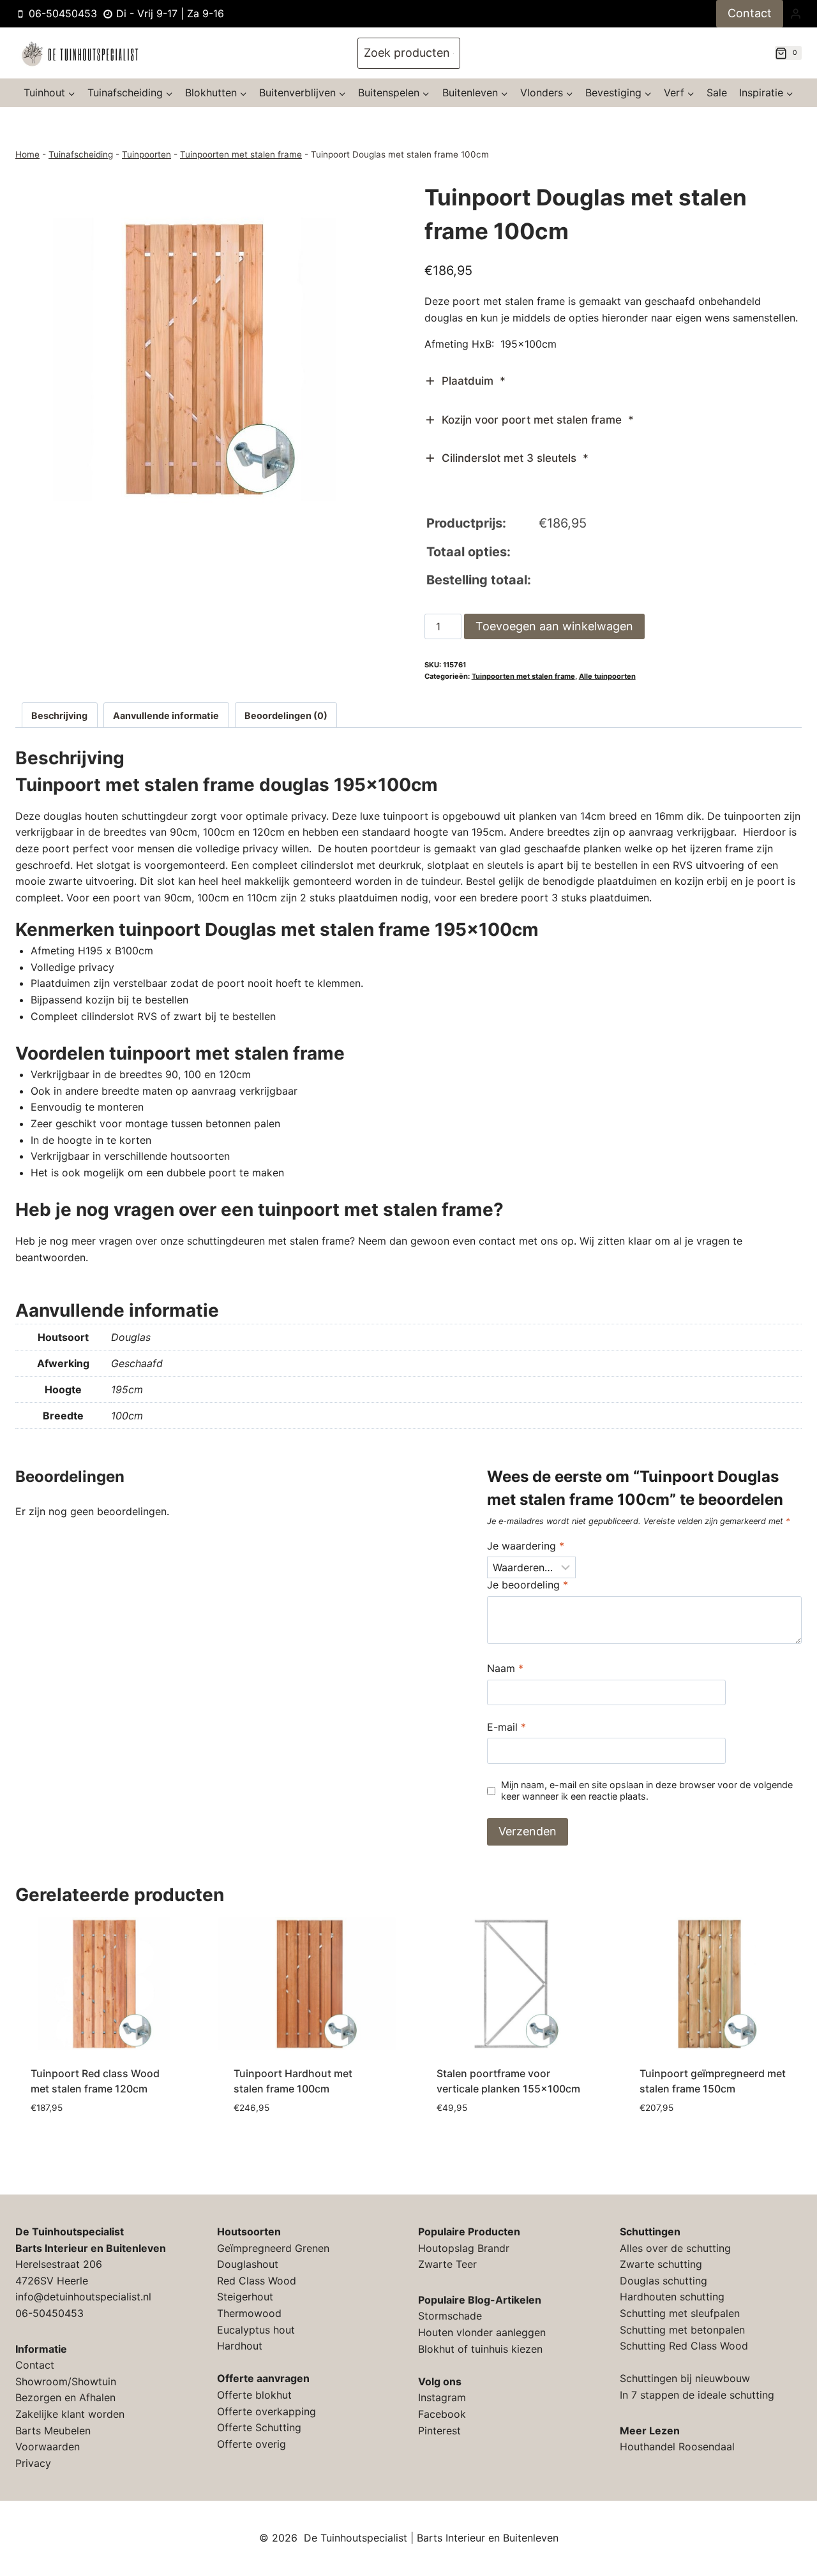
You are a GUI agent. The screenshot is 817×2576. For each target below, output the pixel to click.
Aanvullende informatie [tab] (166, 715)
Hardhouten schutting (672, 2297)
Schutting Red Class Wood (684, 2346)
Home (27, 154)
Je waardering (526, 1546)
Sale (717, 93)
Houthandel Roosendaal (677, 2446)
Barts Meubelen (53, 2431)
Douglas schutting (663, 2281)
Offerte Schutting (259, 2427)
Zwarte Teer (447, 2264)
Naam (505, 1668)
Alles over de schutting (675, 2248)
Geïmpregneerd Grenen (273, 2248)
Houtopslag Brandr (464, 2248)
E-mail (506, 1727)
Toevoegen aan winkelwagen (554, 626)
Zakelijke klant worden (70, 2414)
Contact (750, 13)
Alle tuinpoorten (607, 676)
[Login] (796, 13)
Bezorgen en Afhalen (65, 2397)
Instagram (442, 2397)
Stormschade (450, 2316)
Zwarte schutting (661, 2264)
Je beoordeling (528, 1585)
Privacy (33, 2463)
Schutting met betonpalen (682, 2330)
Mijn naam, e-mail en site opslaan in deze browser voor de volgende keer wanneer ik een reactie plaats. (647, 1791)
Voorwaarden (48, 2446)
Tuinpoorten (146, 154)
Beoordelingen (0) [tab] (286, 715)
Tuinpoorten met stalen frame (241, 154)
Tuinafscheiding (81, 154)
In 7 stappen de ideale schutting (697, 2395)
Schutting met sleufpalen (680, 2313)
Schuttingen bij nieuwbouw (685, 2378)
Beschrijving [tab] (59, 715)
